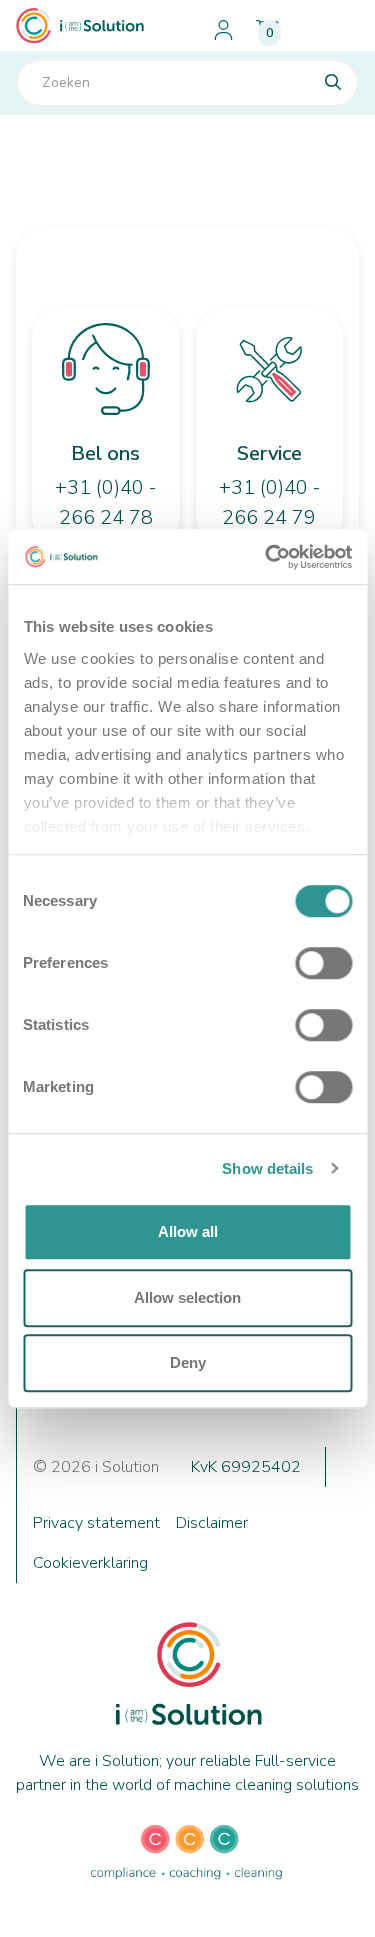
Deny (188, 1362)
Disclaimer (212, 1523)
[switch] (323, 963)
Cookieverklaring (90, 1563)
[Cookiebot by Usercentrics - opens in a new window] (267, 557)
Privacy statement (96, 1523)
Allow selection (187, 1297)
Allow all (188, 1231)
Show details (267, 1168)
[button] (334, 26)
